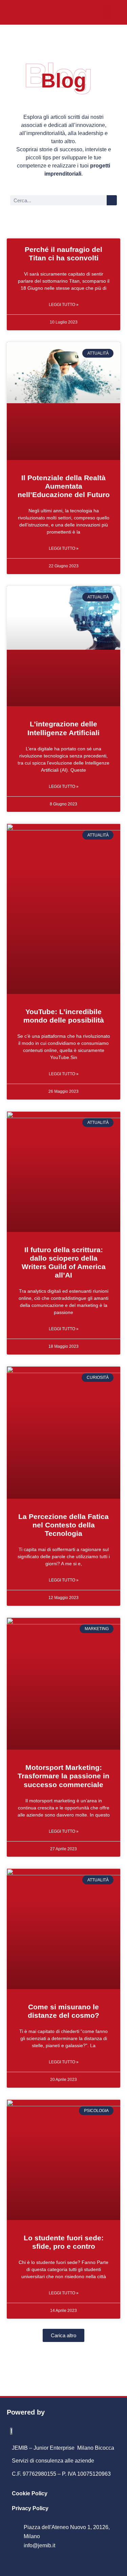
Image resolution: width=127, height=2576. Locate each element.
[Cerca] (112, 200)
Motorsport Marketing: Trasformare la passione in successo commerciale (63, 1776)
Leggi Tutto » (64, 305)
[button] (107, 12)
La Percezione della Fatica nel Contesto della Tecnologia (63, 1525)
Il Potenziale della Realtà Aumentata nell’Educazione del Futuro (64, 486)
